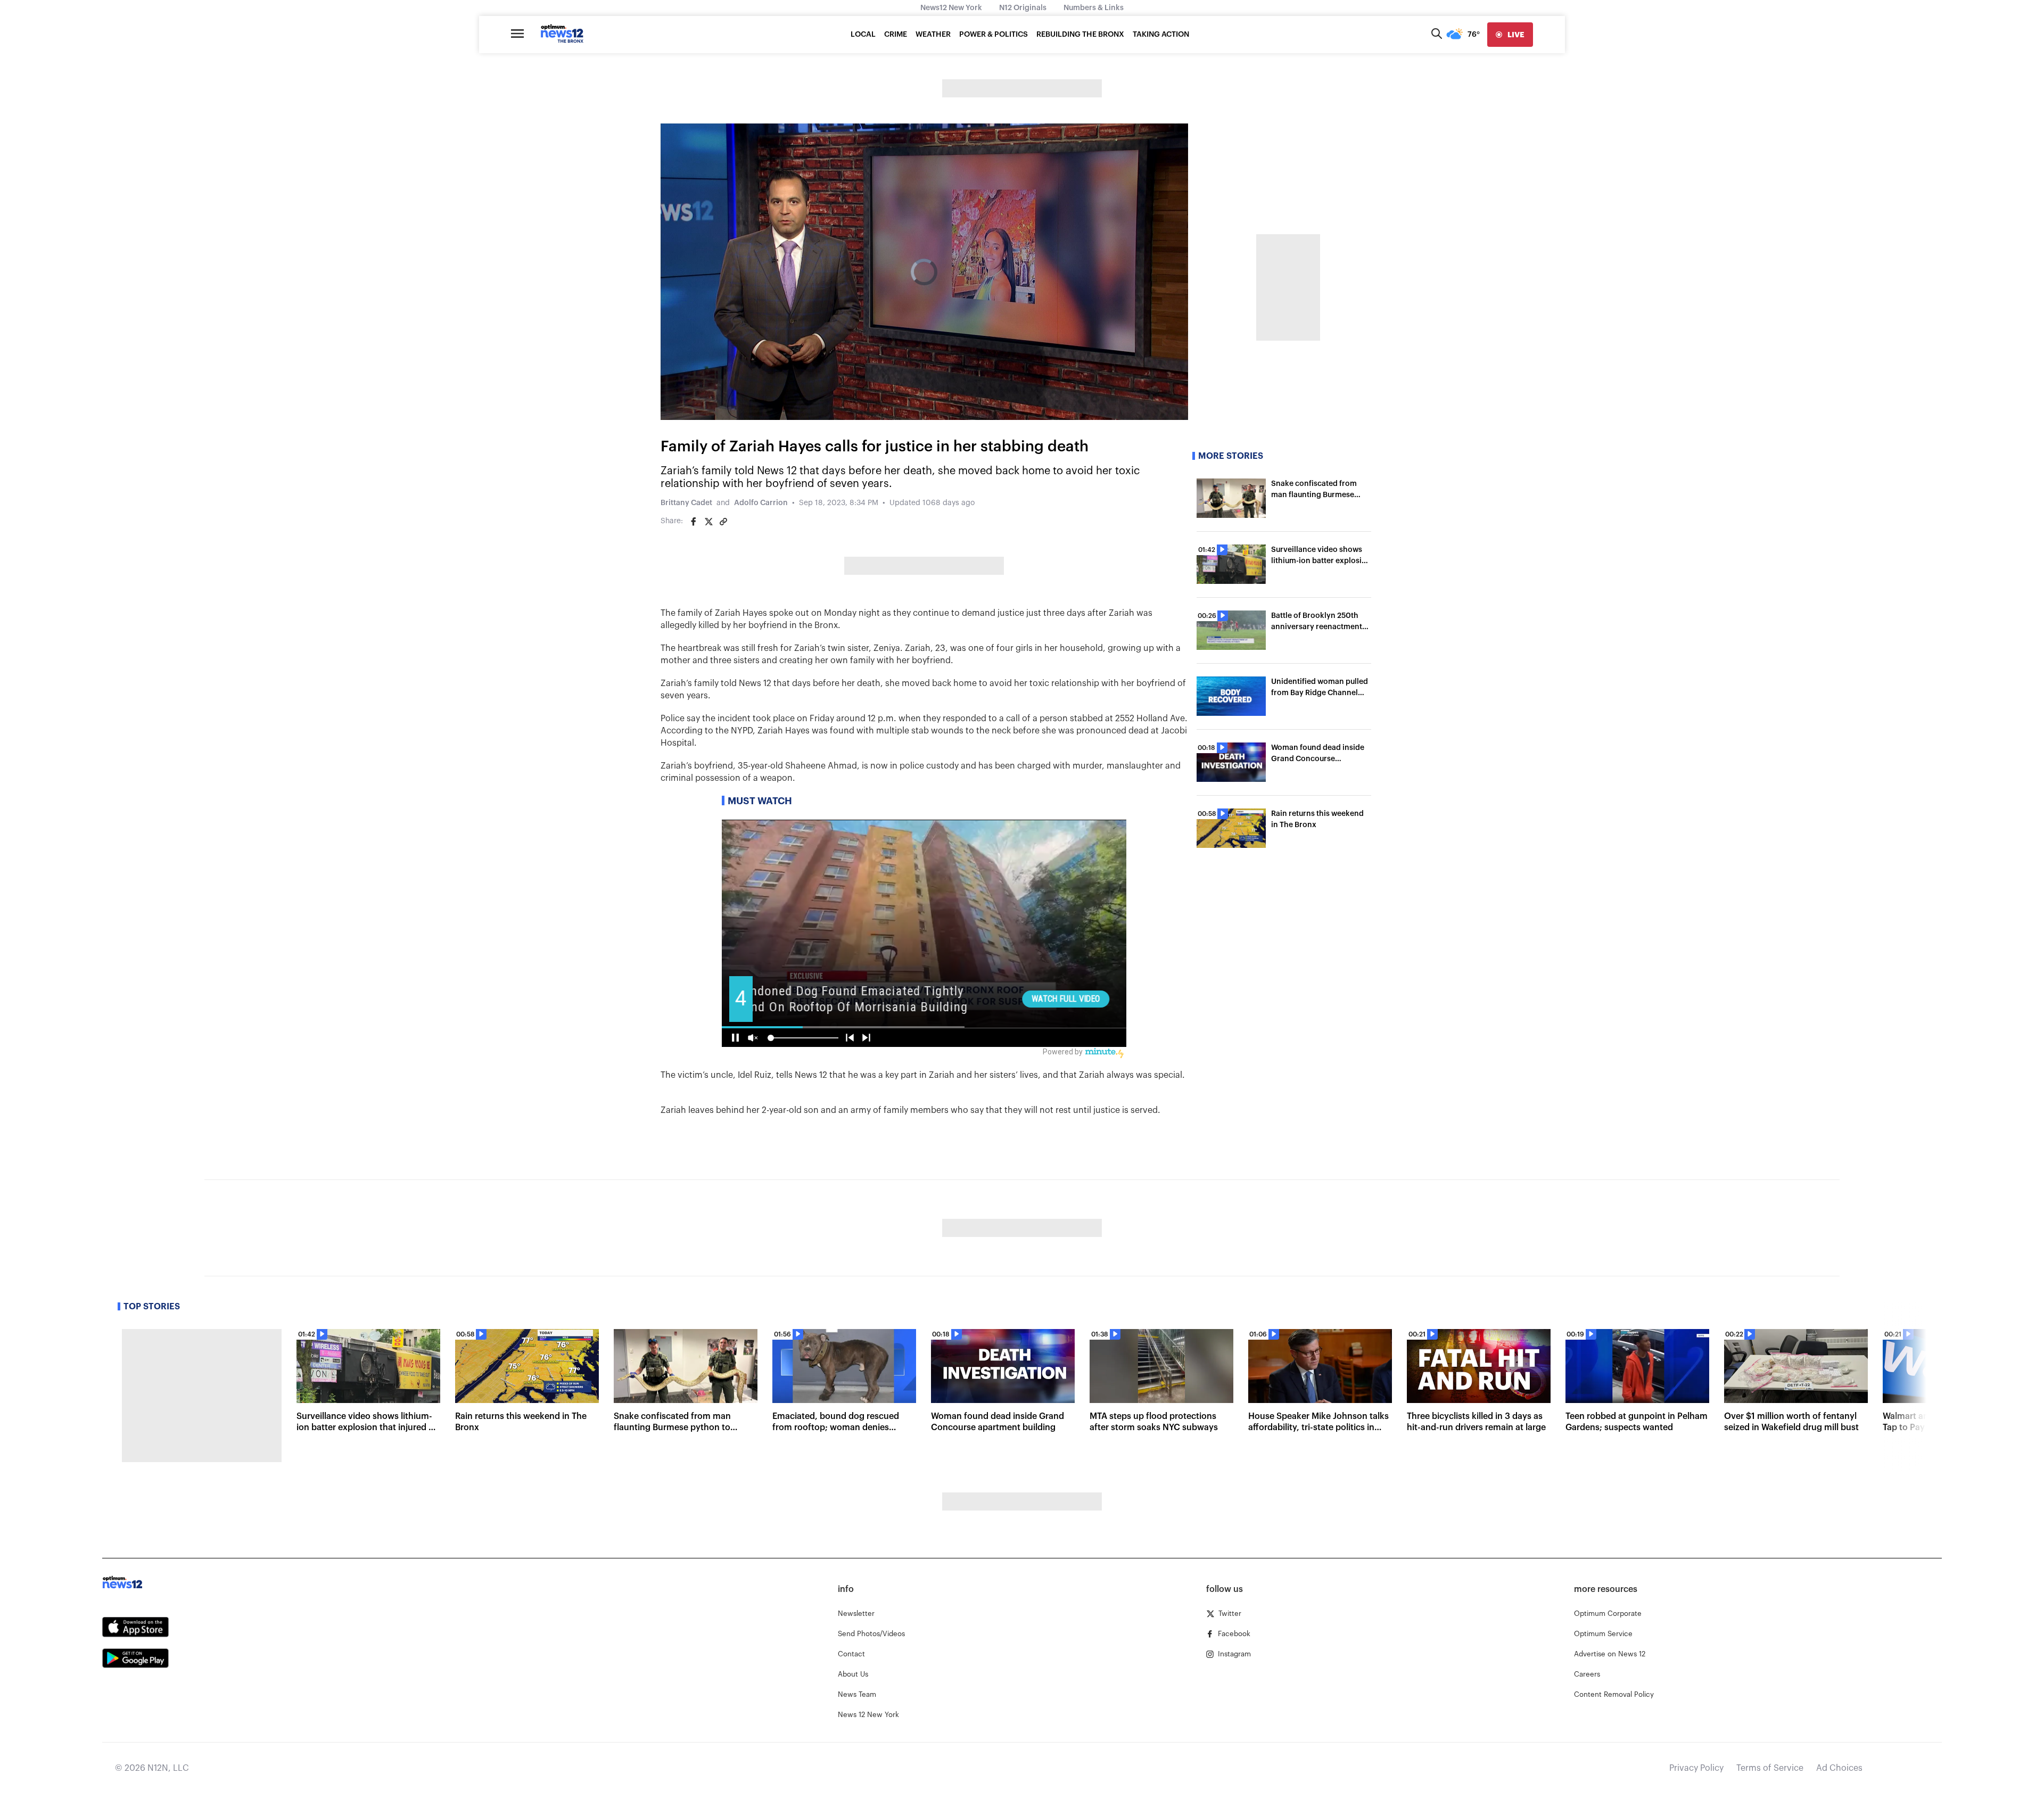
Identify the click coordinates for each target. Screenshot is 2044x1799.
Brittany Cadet (686, 503)
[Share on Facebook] (694, 522)
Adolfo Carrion (761, 503)
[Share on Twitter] (708, 522)
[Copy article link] (723, 522)
